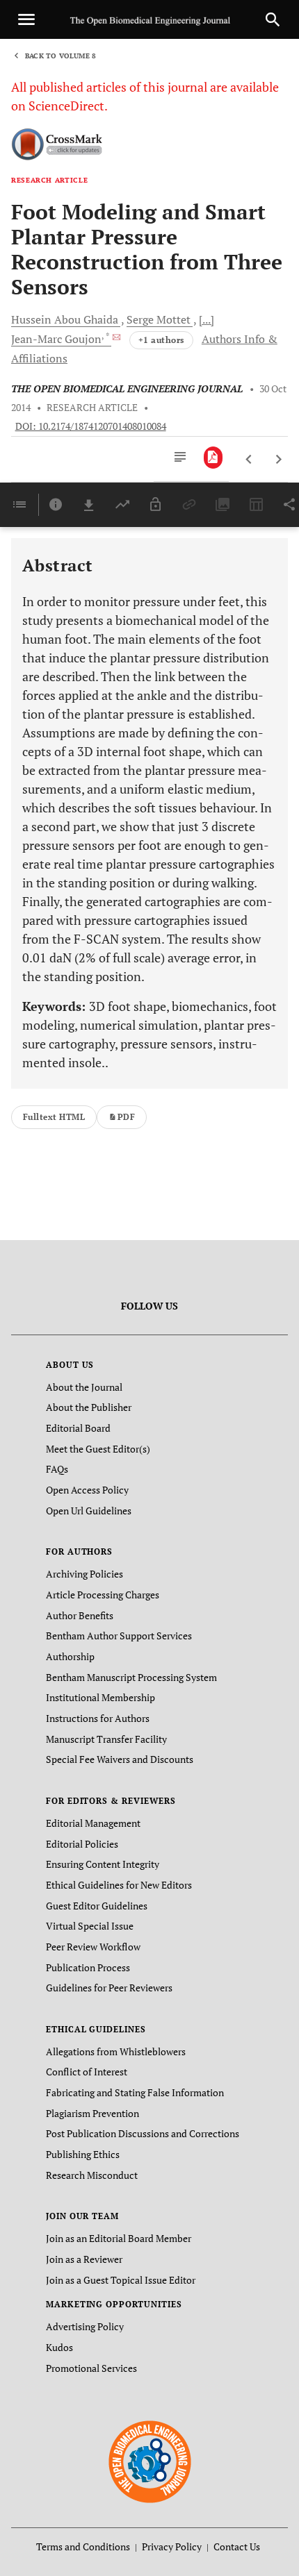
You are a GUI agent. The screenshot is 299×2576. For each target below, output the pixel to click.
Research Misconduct (92, 2175)
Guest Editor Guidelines (97, 1906)
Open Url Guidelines (89, 1511)
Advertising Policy (85, 2326)
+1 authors (161, 340)
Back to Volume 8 (60, 56)
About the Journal (84, 1387)
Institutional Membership (100, 1697)
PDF (126, 1117)
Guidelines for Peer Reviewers (109, 1988)
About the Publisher (89, 1407)
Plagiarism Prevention (92, 2113)
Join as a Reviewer (84, 2259)
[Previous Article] (249, 460)
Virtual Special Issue (90, 1926)
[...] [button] (207, 319)
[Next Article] (278, 460)
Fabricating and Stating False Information (135, 2092)
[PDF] (213, 458)
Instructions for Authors (98, 1718)
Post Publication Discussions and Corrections (143, 2133)
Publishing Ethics (83, 2154)
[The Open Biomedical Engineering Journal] (150, 2461)
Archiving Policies (84, 1574)
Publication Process (88, 1967)
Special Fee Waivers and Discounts (120, 1759)
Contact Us (237, 2546)
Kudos (59, 2347)
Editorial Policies (82, 1844)
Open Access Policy (87, 1490)
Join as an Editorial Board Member (119, 2238)
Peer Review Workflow (93, 1947)
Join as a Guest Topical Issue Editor (121, 2280)
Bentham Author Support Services (119, 1636)
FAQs (57, 1469)
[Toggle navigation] (26, 19)
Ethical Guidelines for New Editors (119, 1885)
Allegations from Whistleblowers (116, 2051)
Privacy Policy (172, 2546)
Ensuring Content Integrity (103, 1864)
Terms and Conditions (83, 2546)
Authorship (70, 1656)
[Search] (273, 19)
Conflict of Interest (87, 2072)
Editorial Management (93, 1823)
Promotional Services (91, 2368)
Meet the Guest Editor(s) (98, 1449)
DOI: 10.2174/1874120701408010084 (91, 426)
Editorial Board (78, 1428)
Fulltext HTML (54, 1117)
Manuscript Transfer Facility (106, 1739)
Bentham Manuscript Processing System (131, 1677)
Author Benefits (80, 1615)
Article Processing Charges (103, 1595)
